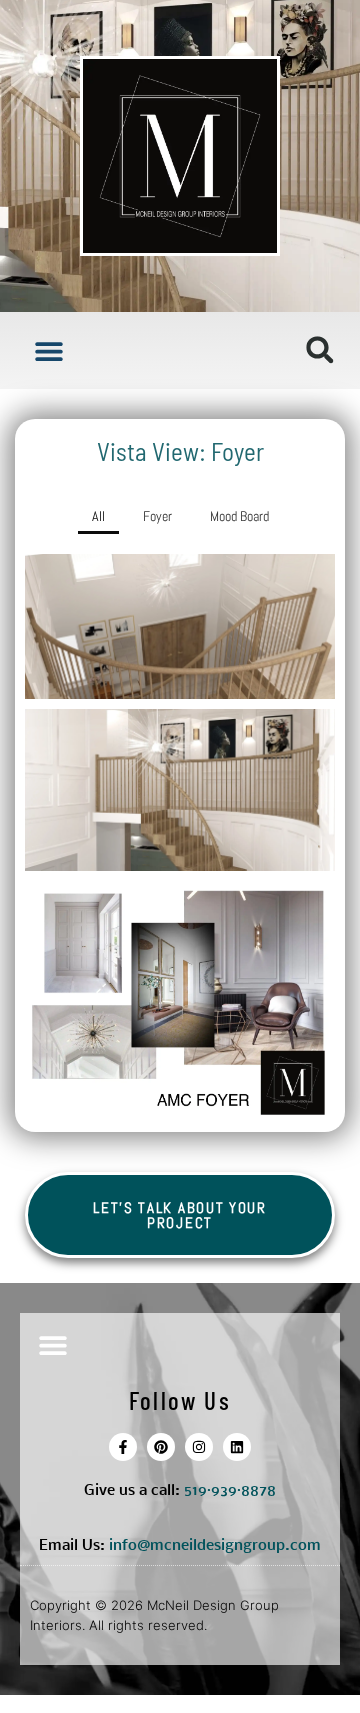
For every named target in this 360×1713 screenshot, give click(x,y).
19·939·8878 (234, 1491)
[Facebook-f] (123, 1447)
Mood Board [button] (239, 516)
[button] (48, 350)
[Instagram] (199, 1447)
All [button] (98, 516)
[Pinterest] (161, 1447)
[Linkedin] (237, 1447)
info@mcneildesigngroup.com (215, 1546)
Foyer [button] (157, 516)
